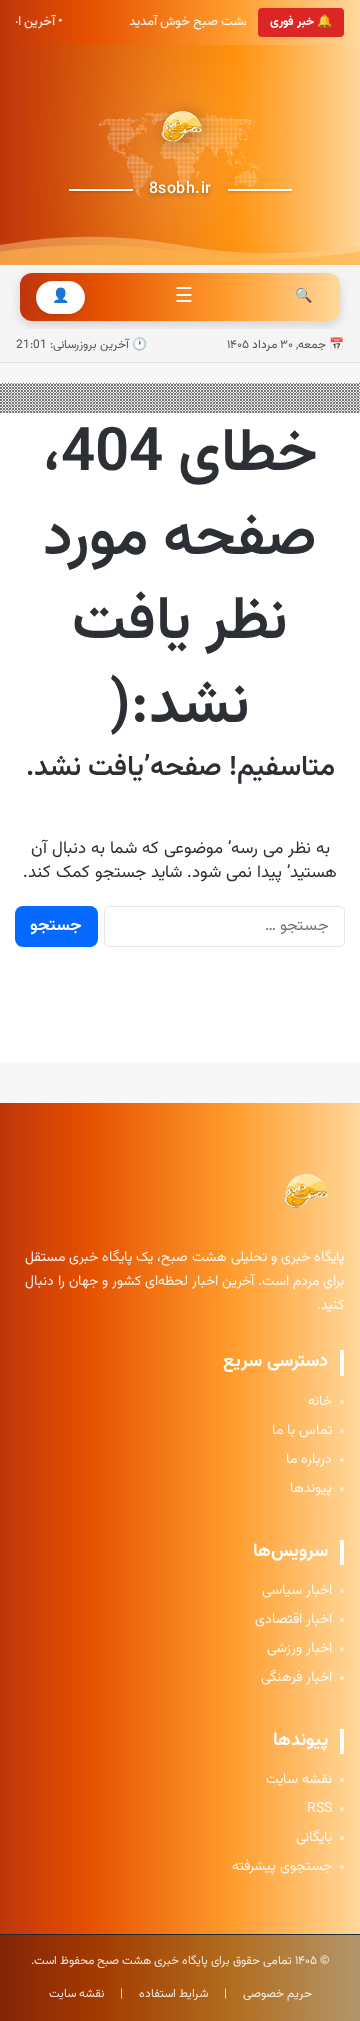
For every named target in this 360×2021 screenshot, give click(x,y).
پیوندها (311, 1489)
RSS (319, 1809)
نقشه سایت (299, 1780)
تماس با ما (302, 1431)
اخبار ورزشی (299, 1649)
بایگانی (314, 1838)
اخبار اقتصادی (293, 1620)
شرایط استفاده (173, 1994)
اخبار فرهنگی (296, 1678)
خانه (320, 1402)
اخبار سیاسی (297, 1591)
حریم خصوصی (277, 1994)
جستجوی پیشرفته (282, 1867)
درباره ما (309, 1460)
